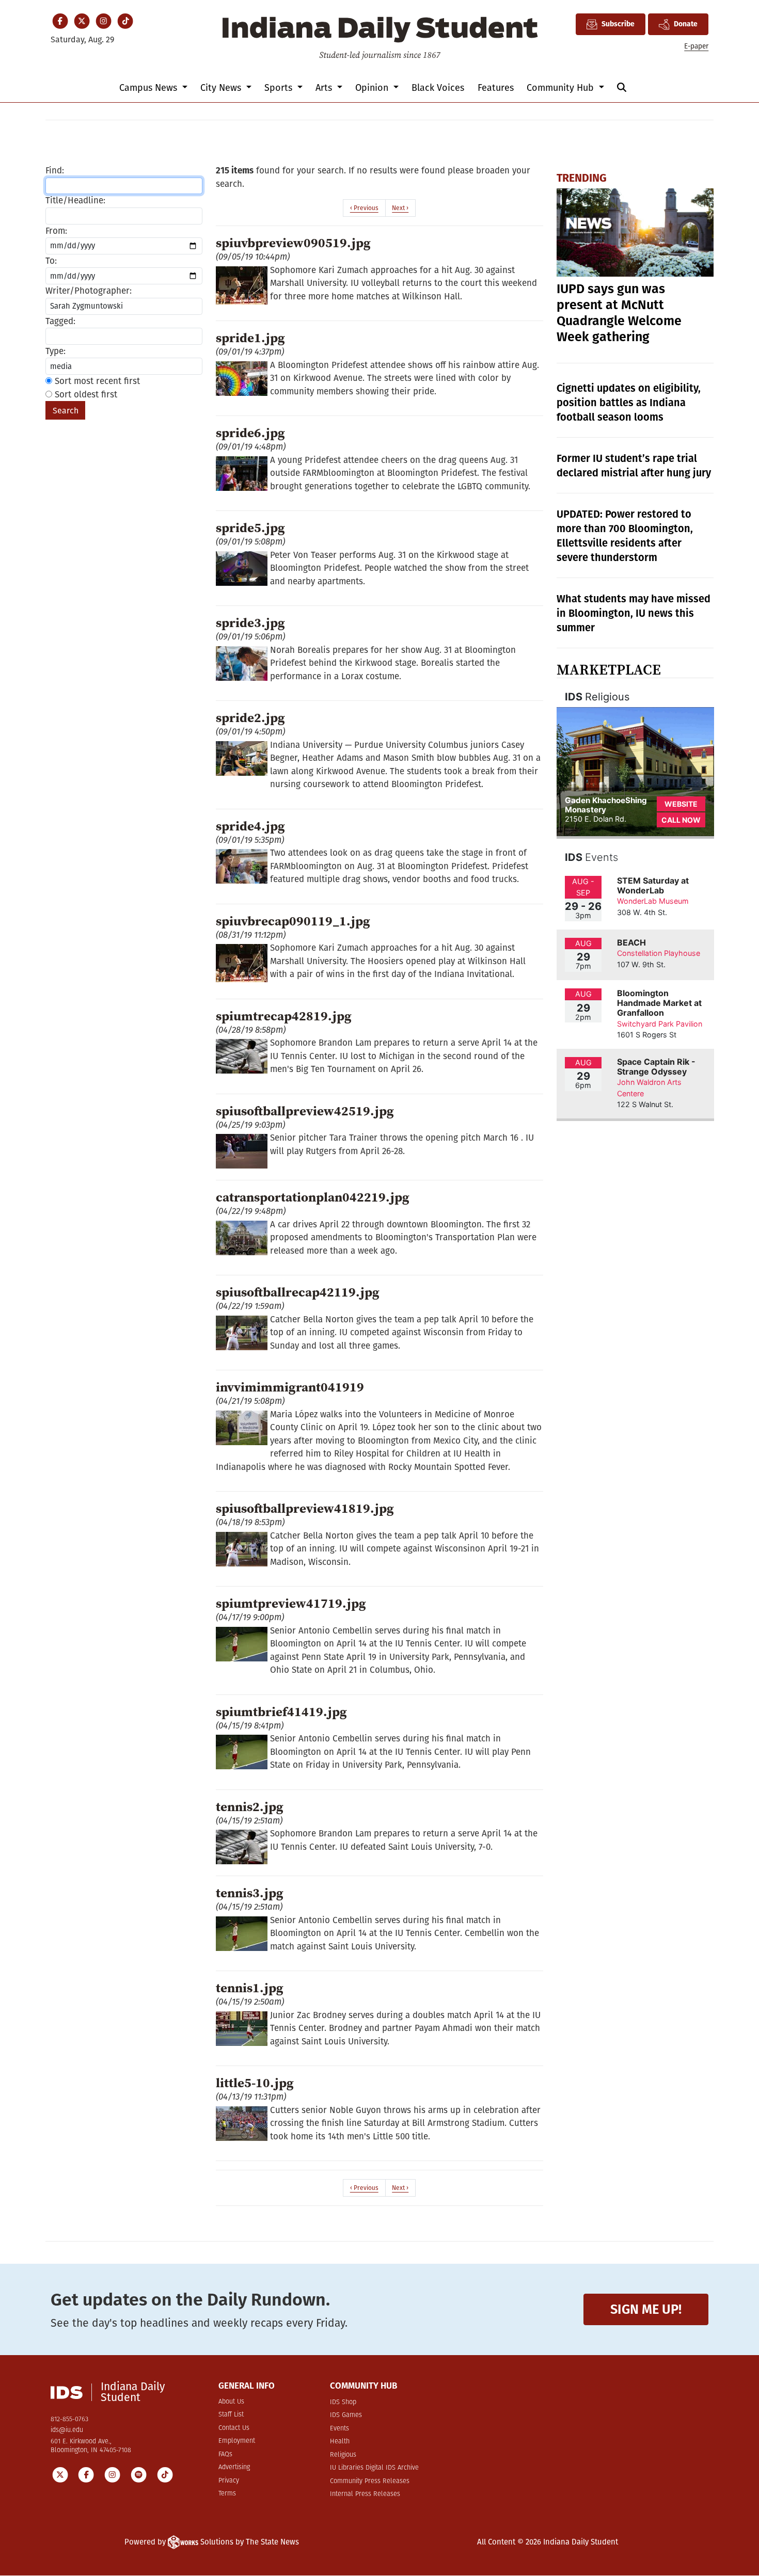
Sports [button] (280, 88)
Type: (56, 351)
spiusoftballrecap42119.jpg (298, 1292)
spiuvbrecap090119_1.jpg (293, 921)
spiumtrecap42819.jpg (284, 1016)
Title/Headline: (75, 201)
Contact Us (234, 2428)
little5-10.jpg (255, 2083)
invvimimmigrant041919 (290, 1387)
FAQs (225, 2454)
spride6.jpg (250, 433)
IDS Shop (343, 2402)
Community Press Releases (370, 2481)
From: (56, 231)
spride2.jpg (250, 717)
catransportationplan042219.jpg (313, 1197)
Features (496, 88)
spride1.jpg (250, 338)
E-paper (696, 46)
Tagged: (60, 321)
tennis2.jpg (250, 1806)
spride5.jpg (250, 527)
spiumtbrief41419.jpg (281, 1711)
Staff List (231, 2415)
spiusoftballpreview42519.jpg (305, 1111)
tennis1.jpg (250, 1988)
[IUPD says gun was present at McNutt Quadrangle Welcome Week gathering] (635, 233)
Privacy (229, 2481)
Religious (343, 2455)
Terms (227, 2494)
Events (339, 2429)
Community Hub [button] (562, 88)
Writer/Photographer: (89, 291)
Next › (400, 208)
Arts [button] (325, 88)
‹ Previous (364, 208)
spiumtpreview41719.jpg (291, 1603)
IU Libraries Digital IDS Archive (374, 2468)
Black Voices (438, 88)
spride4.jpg (250, 826)
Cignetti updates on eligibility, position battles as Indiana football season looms (629, 403)
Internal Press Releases (365, 2494)
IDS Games (346, 2415)
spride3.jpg (250, 622)
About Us (231, 2402)
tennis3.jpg (250, 1893)
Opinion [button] (373, 88)
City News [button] (222, 88)
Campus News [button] (149, 88)
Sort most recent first (96, 381)
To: (51, 261)
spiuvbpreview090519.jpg (293, 243)
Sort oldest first (85, 395)
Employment (237, 2441)
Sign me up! (646, 2309)
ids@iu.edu (67, 2430)
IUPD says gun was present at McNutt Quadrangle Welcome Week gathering (619, 313)
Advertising (234, 2467)
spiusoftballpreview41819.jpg (305, 1508)
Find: (55, 171)
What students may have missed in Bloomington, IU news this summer (634, 613)
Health (340, 2442)
